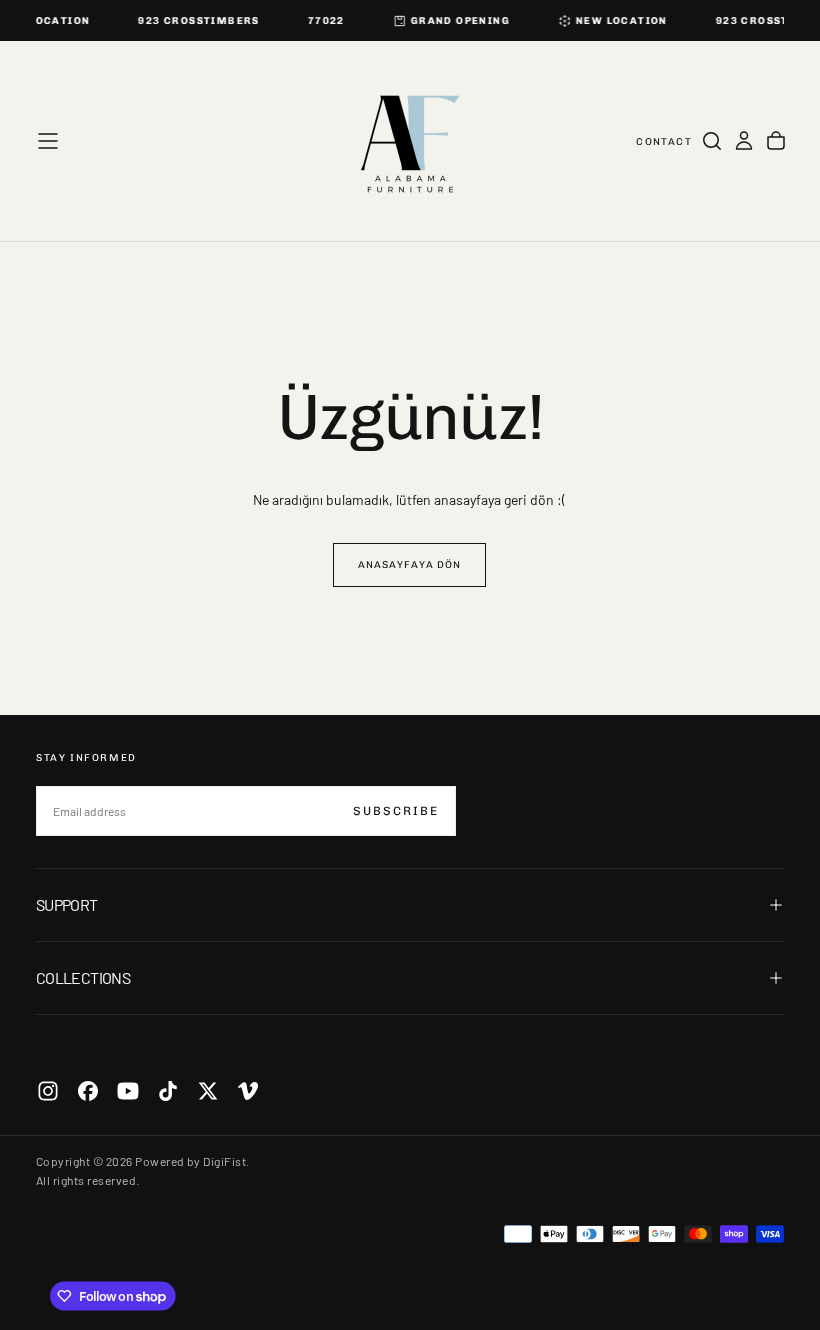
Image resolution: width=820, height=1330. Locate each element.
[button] (48, 141)
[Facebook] (88, 1091)
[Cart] (776, 141)
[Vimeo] (248, 1091)
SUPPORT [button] (67, 904)
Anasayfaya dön (409, 565)
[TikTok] (168, 1091)
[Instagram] (48, 1091)
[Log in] (744, 141)
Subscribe (396, 811)
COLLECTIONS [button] (83, 977)
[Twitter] (208, 1091)
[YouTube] (128, 1091)
